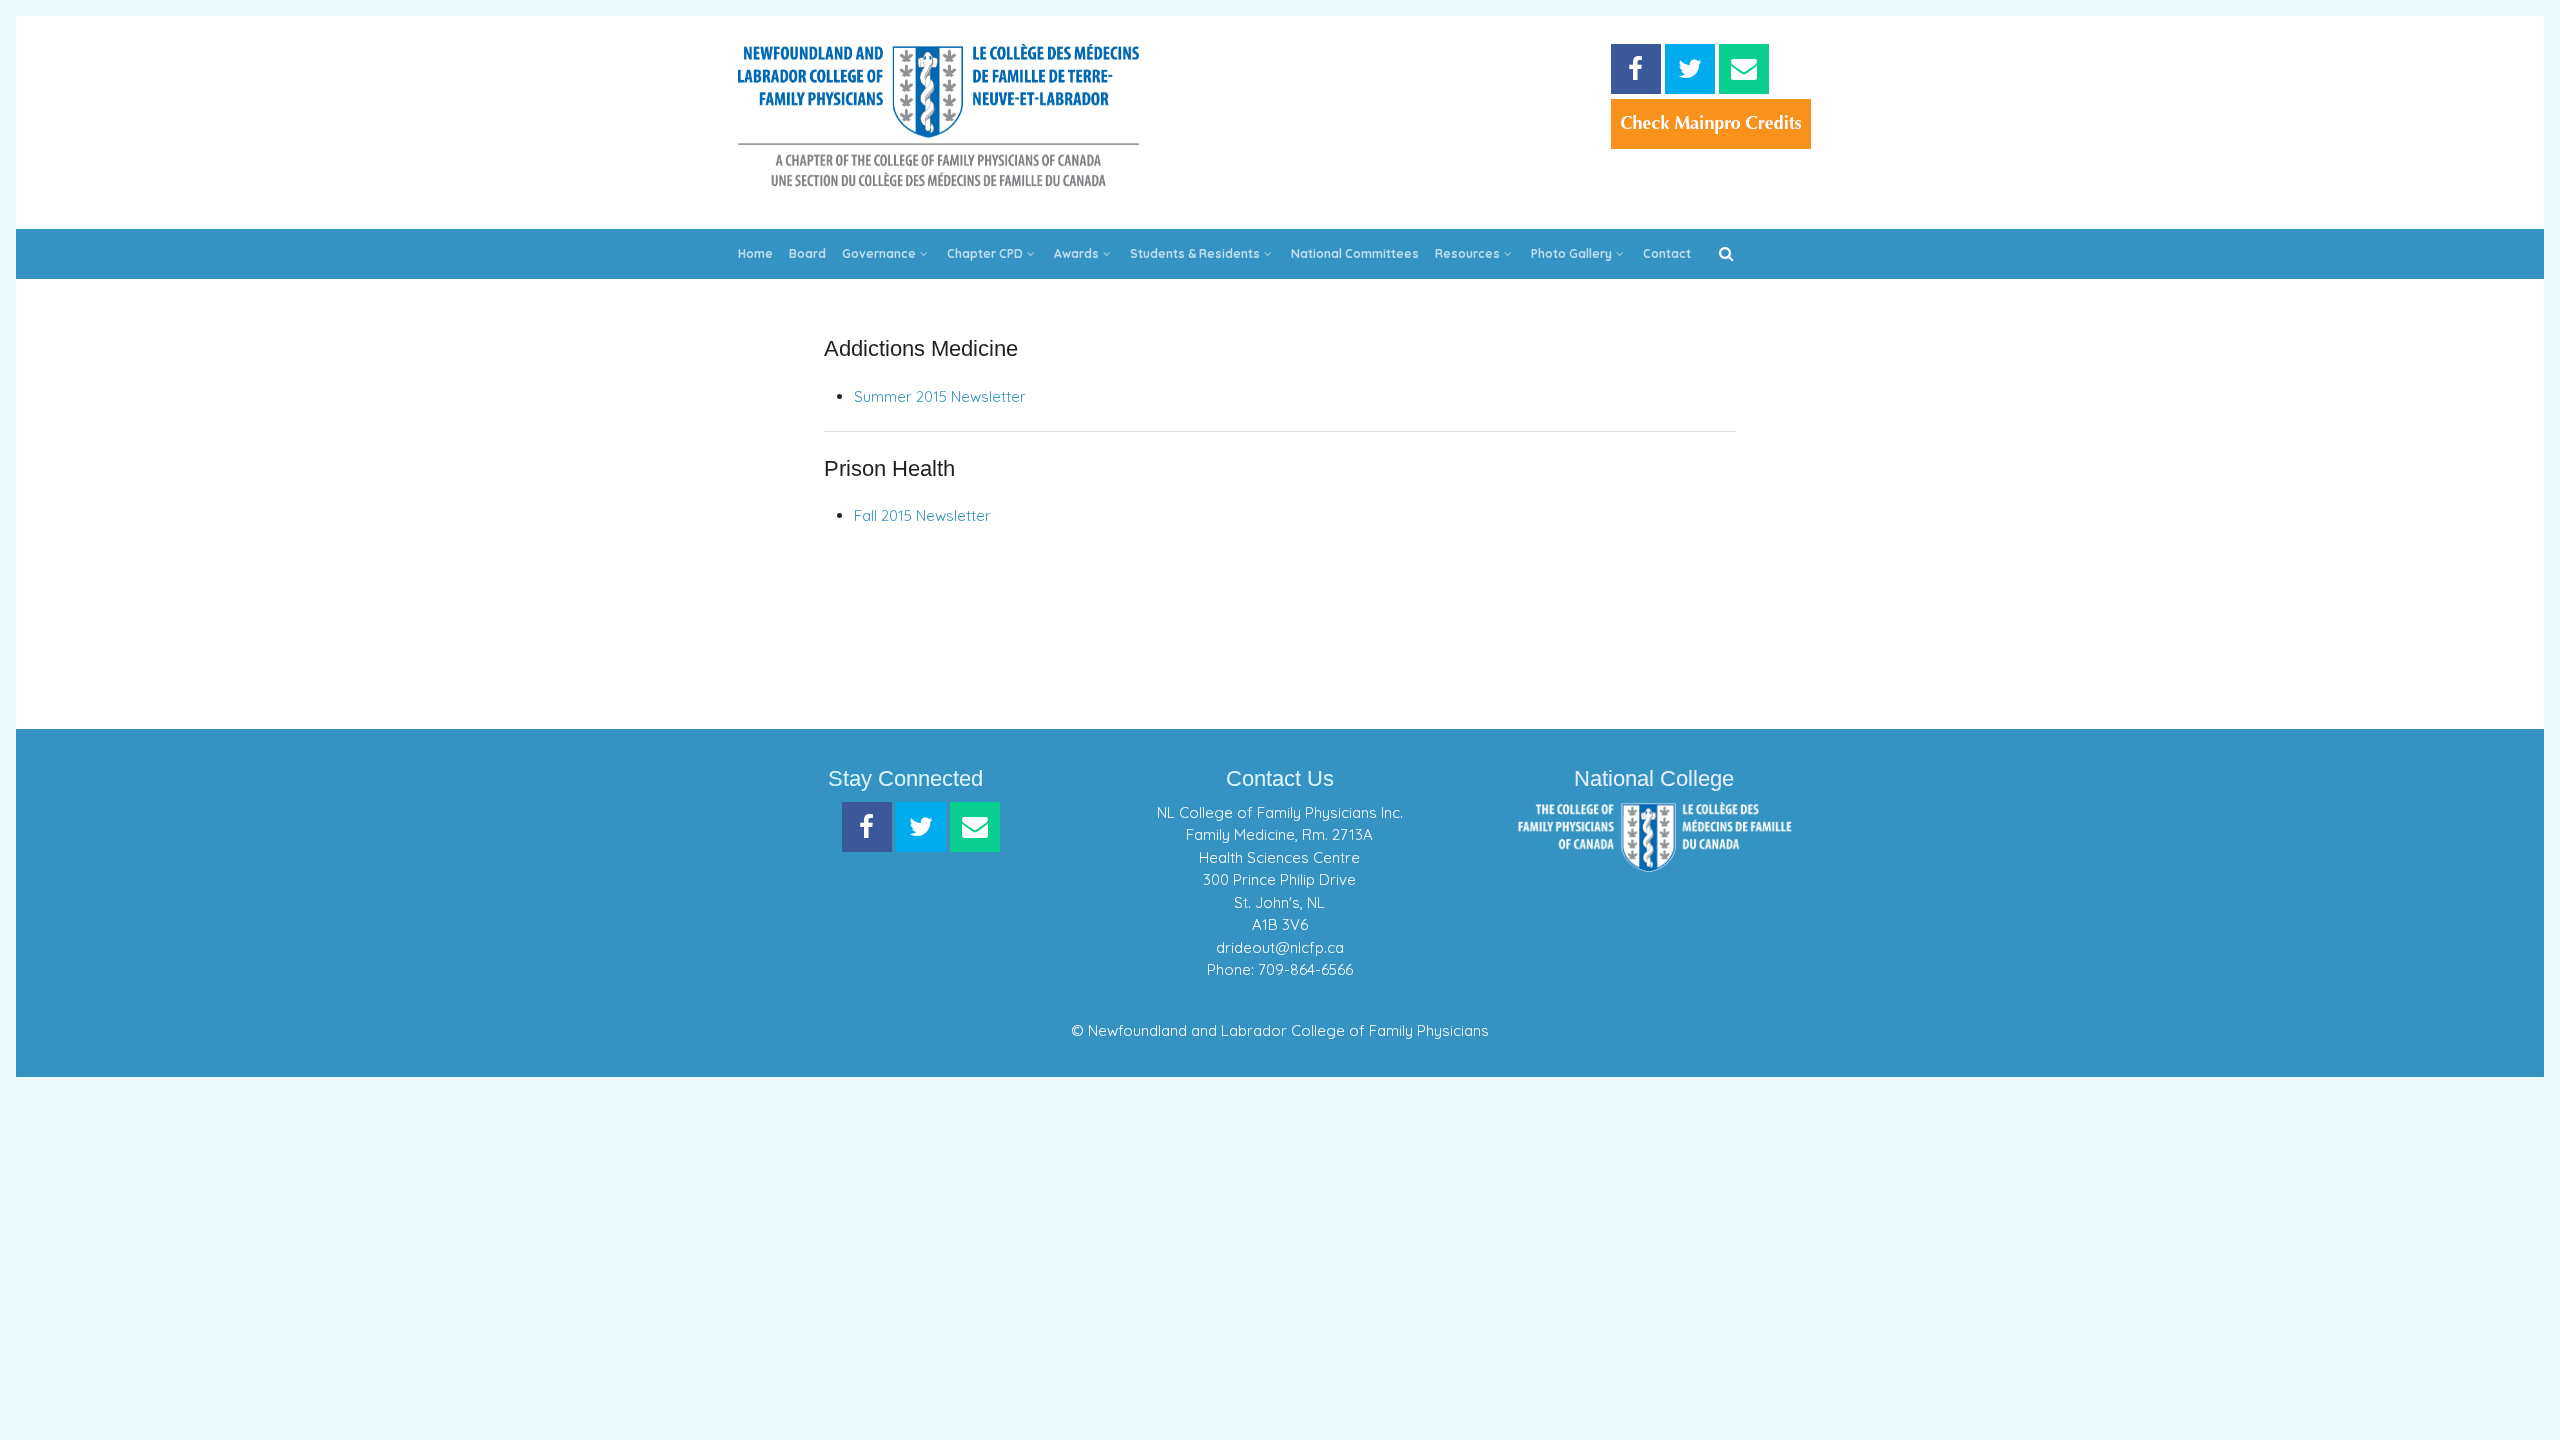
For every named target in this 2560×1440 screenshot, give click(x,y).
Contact (1667, 253)
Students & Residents (1195, 253)
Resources (1467, 253)
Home (755, 253)
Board (807, 253)
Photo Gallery (1571, 253)
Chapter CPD (985, 253)
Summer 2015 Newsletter (940, 396)
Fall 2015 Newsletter (922, 515)
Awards (1076, 253)
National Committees (1355, 253)
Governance (879, 253)
